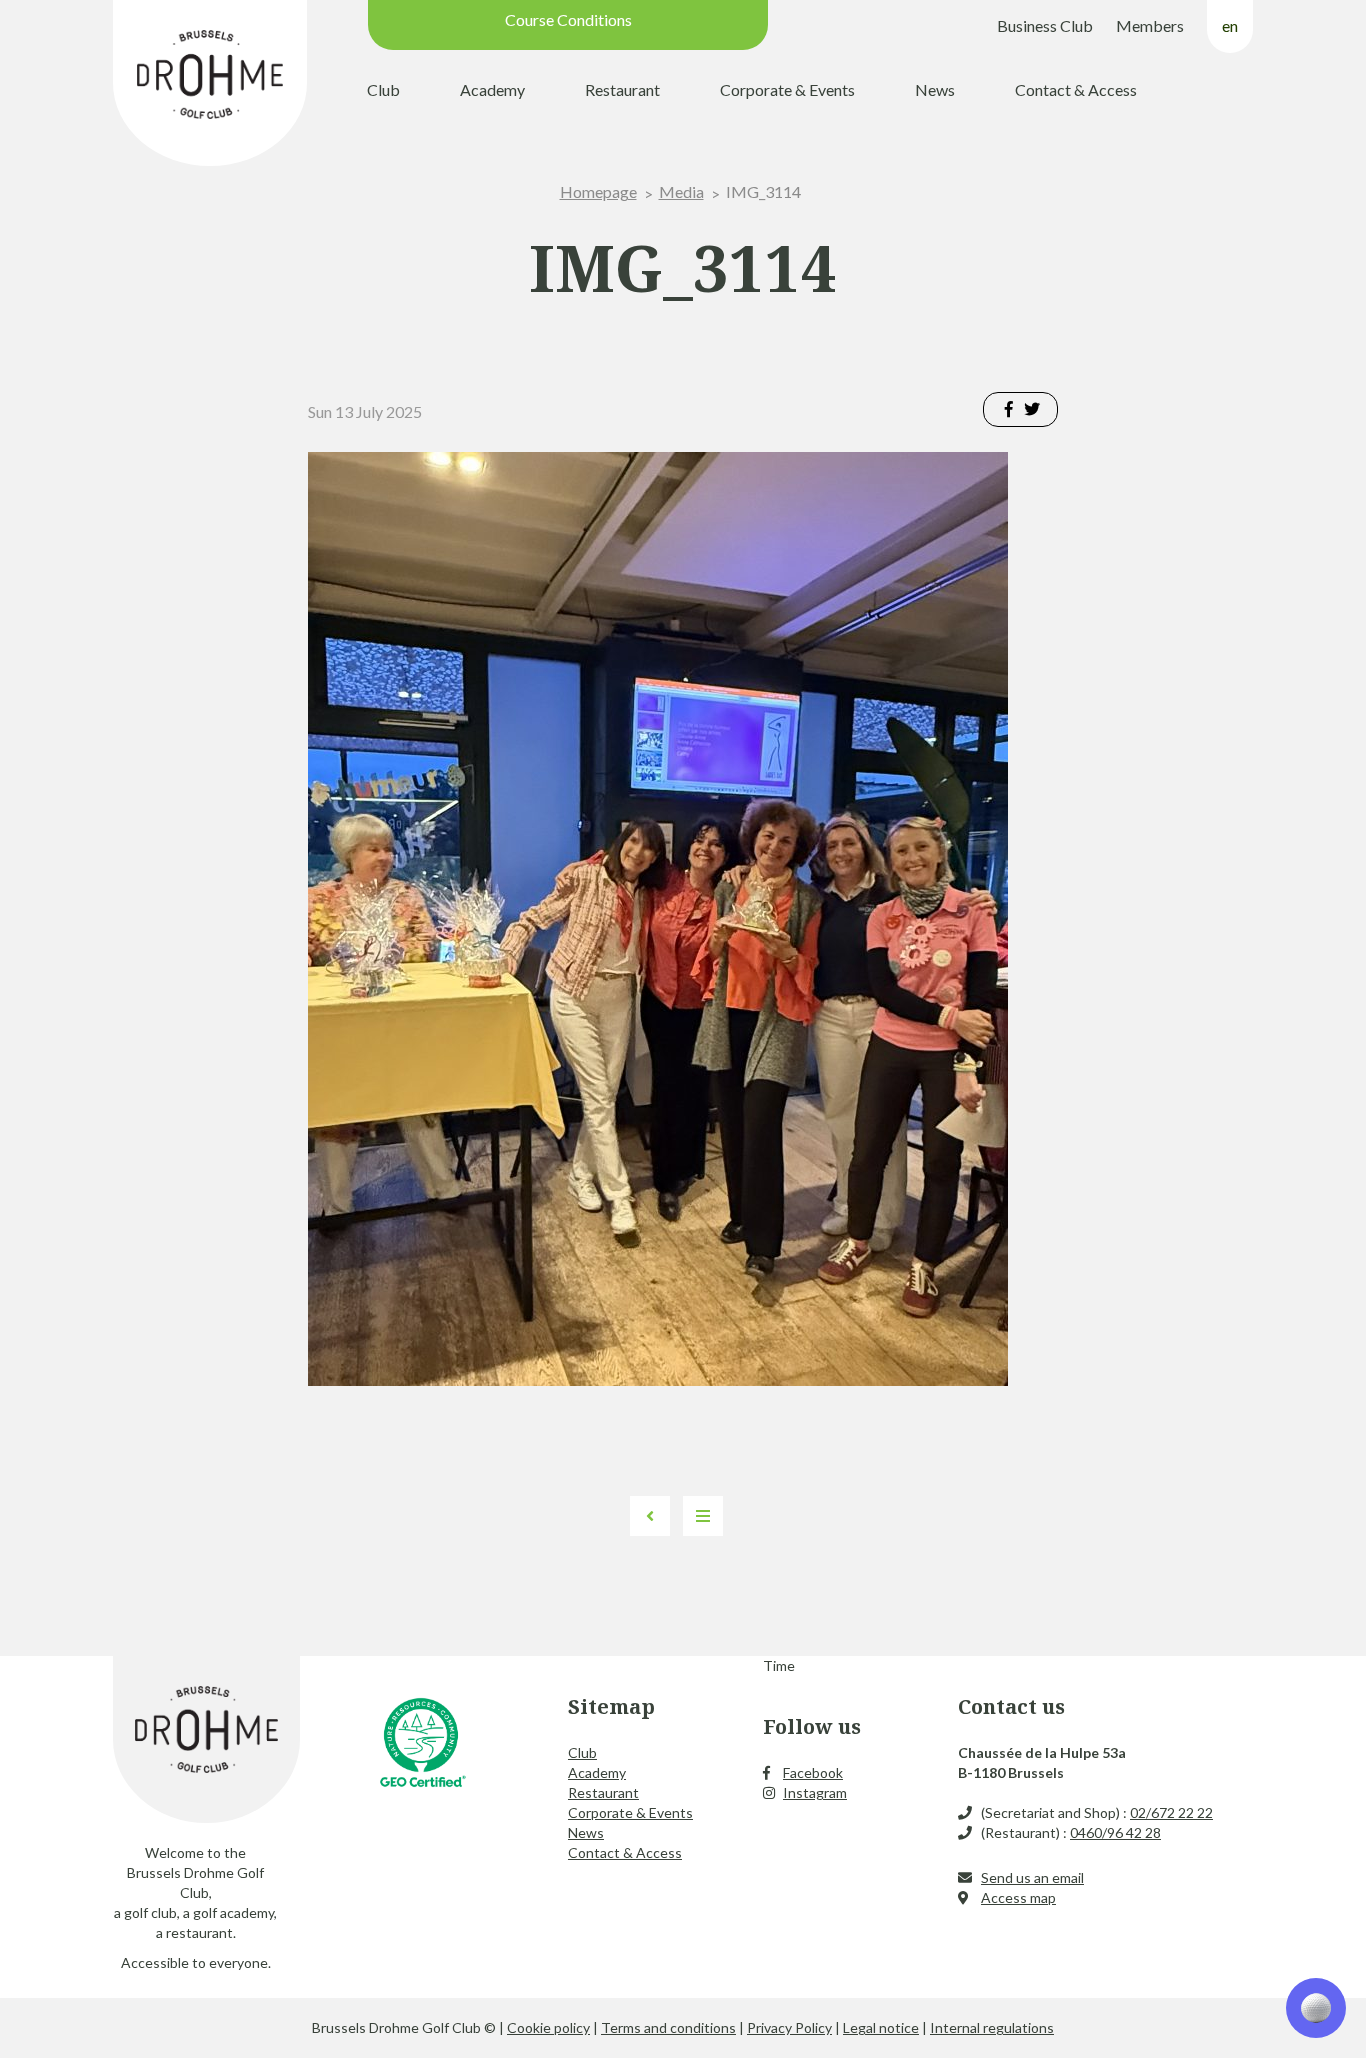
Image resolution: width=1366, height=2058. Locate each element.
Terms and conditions (668, 2027)
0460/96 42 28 (1115, 1832)
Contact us (1011, 1706)
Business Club (1045, 25)
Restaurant (622, 89)
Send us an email (1032, 1877)
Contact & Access (1076, 89)
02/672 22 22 (1171, 1812)
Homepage (598, 191)
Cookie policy (548, 2027)
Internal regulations (992, 2027)
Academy (492, 89)
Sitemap (611, 1706)
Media (681, 191)
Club (383, 89)
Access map (1018, 1897)
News (935, 89)
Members (1150, 25)
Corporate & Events (787, 89)
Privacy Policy (789, 2027)
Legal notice (881, 2027)
